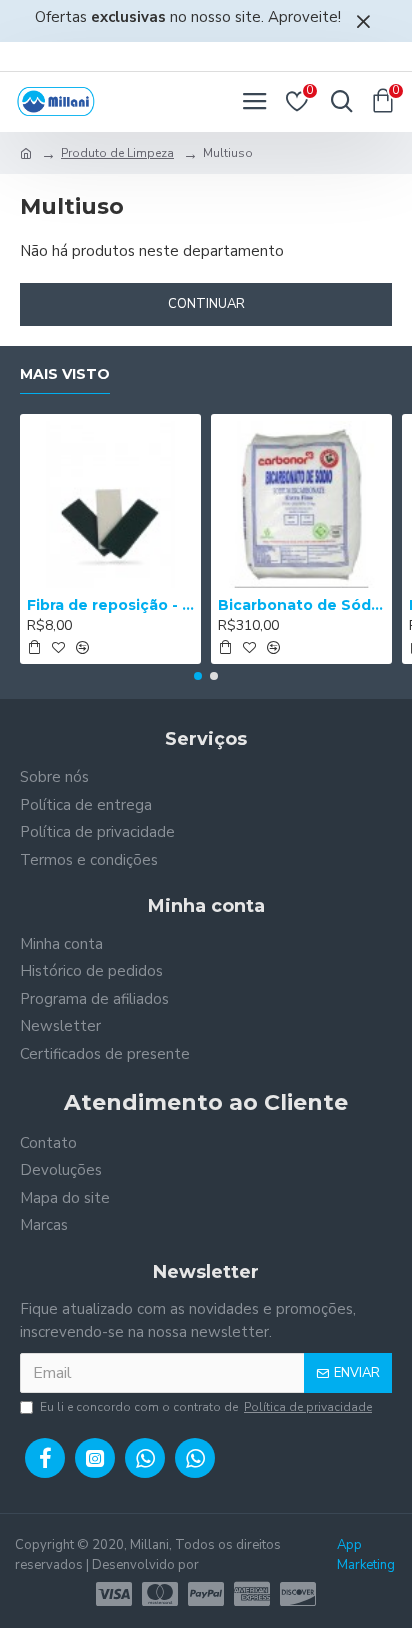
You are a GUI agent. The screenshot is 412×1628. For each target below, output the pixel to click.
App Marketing (366, 1555)
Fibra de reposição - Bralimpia (110, 605)
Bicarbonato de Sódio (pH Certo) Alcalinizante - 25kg (301, 605)
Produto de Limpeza (117, 153)
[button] (198, 676)
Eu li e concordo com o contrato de (206, 1407)
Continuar (206, 304)
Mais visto (65, 374)
